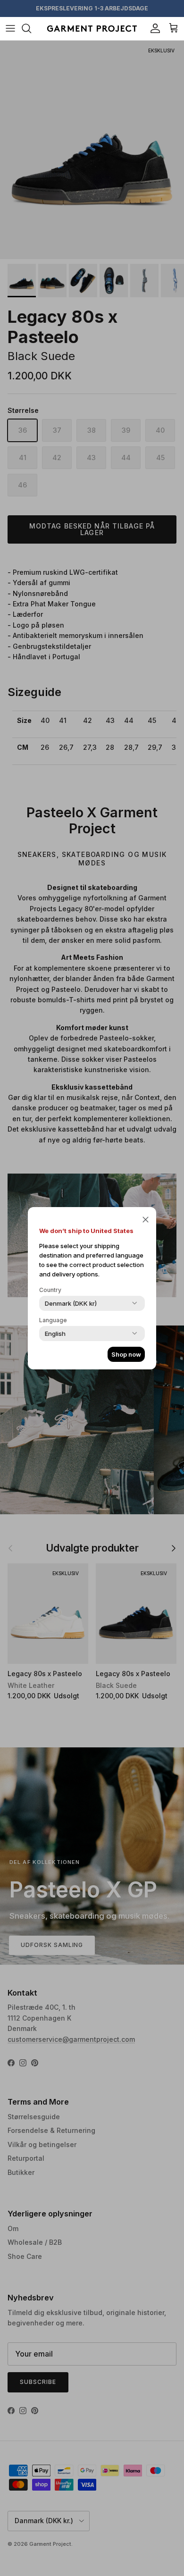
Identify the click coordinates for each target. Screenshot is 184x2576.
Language (53, 1320)
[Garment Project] (92, 29)
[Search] (31, 28)
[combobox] (71, 1303)
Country (50, 1290)
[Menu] (10, 28)
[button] (146, 1219)
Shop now (126, 1354)
